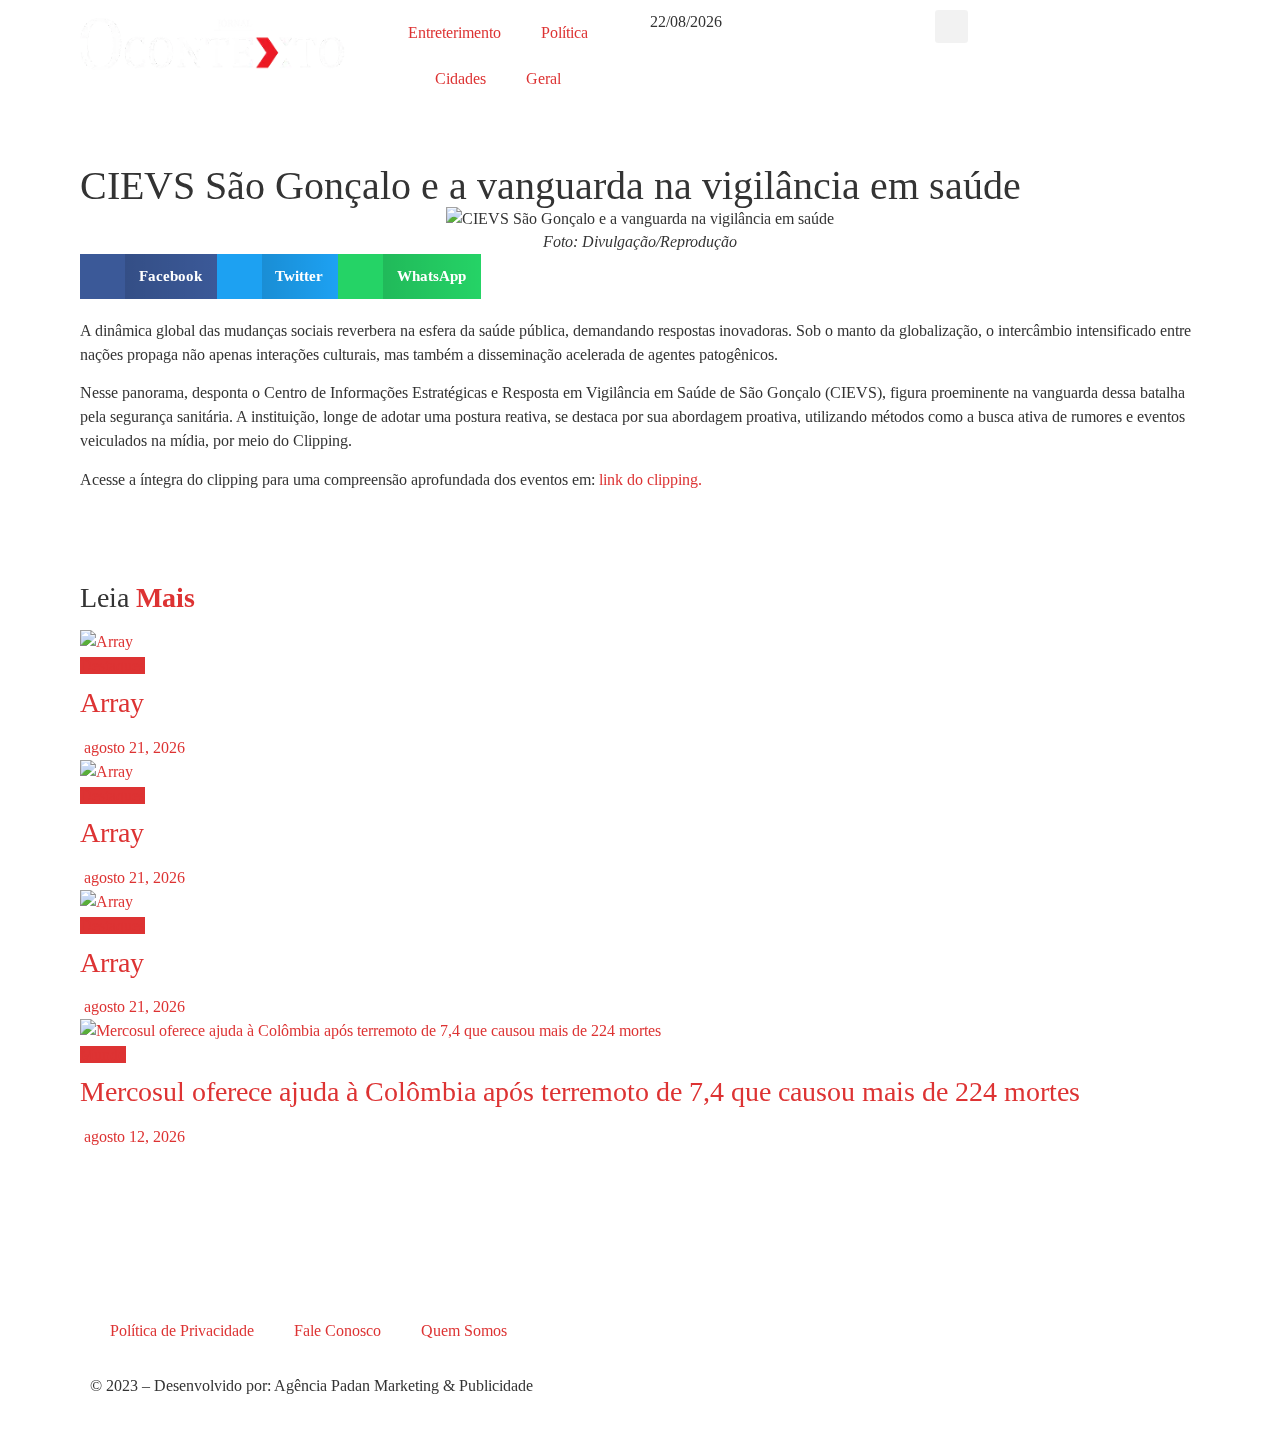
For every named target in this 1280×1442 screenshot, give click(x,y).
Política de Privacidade (182, 1330)
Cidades (460, 78)
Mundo (103, 1054)
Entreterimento (454, 32)
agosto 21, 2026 (132, 747)
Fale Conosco (337, 1330)
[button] (951, 26)
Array (112, 702)
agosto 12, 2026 (132, 1136)
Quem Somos (464, 1330)
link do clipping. (650, 479)
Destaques (112, 665)
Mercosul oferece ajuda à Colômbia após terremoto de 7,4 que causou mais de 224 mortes (580, 1091)
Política (564, 32)
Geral (543, 78)
